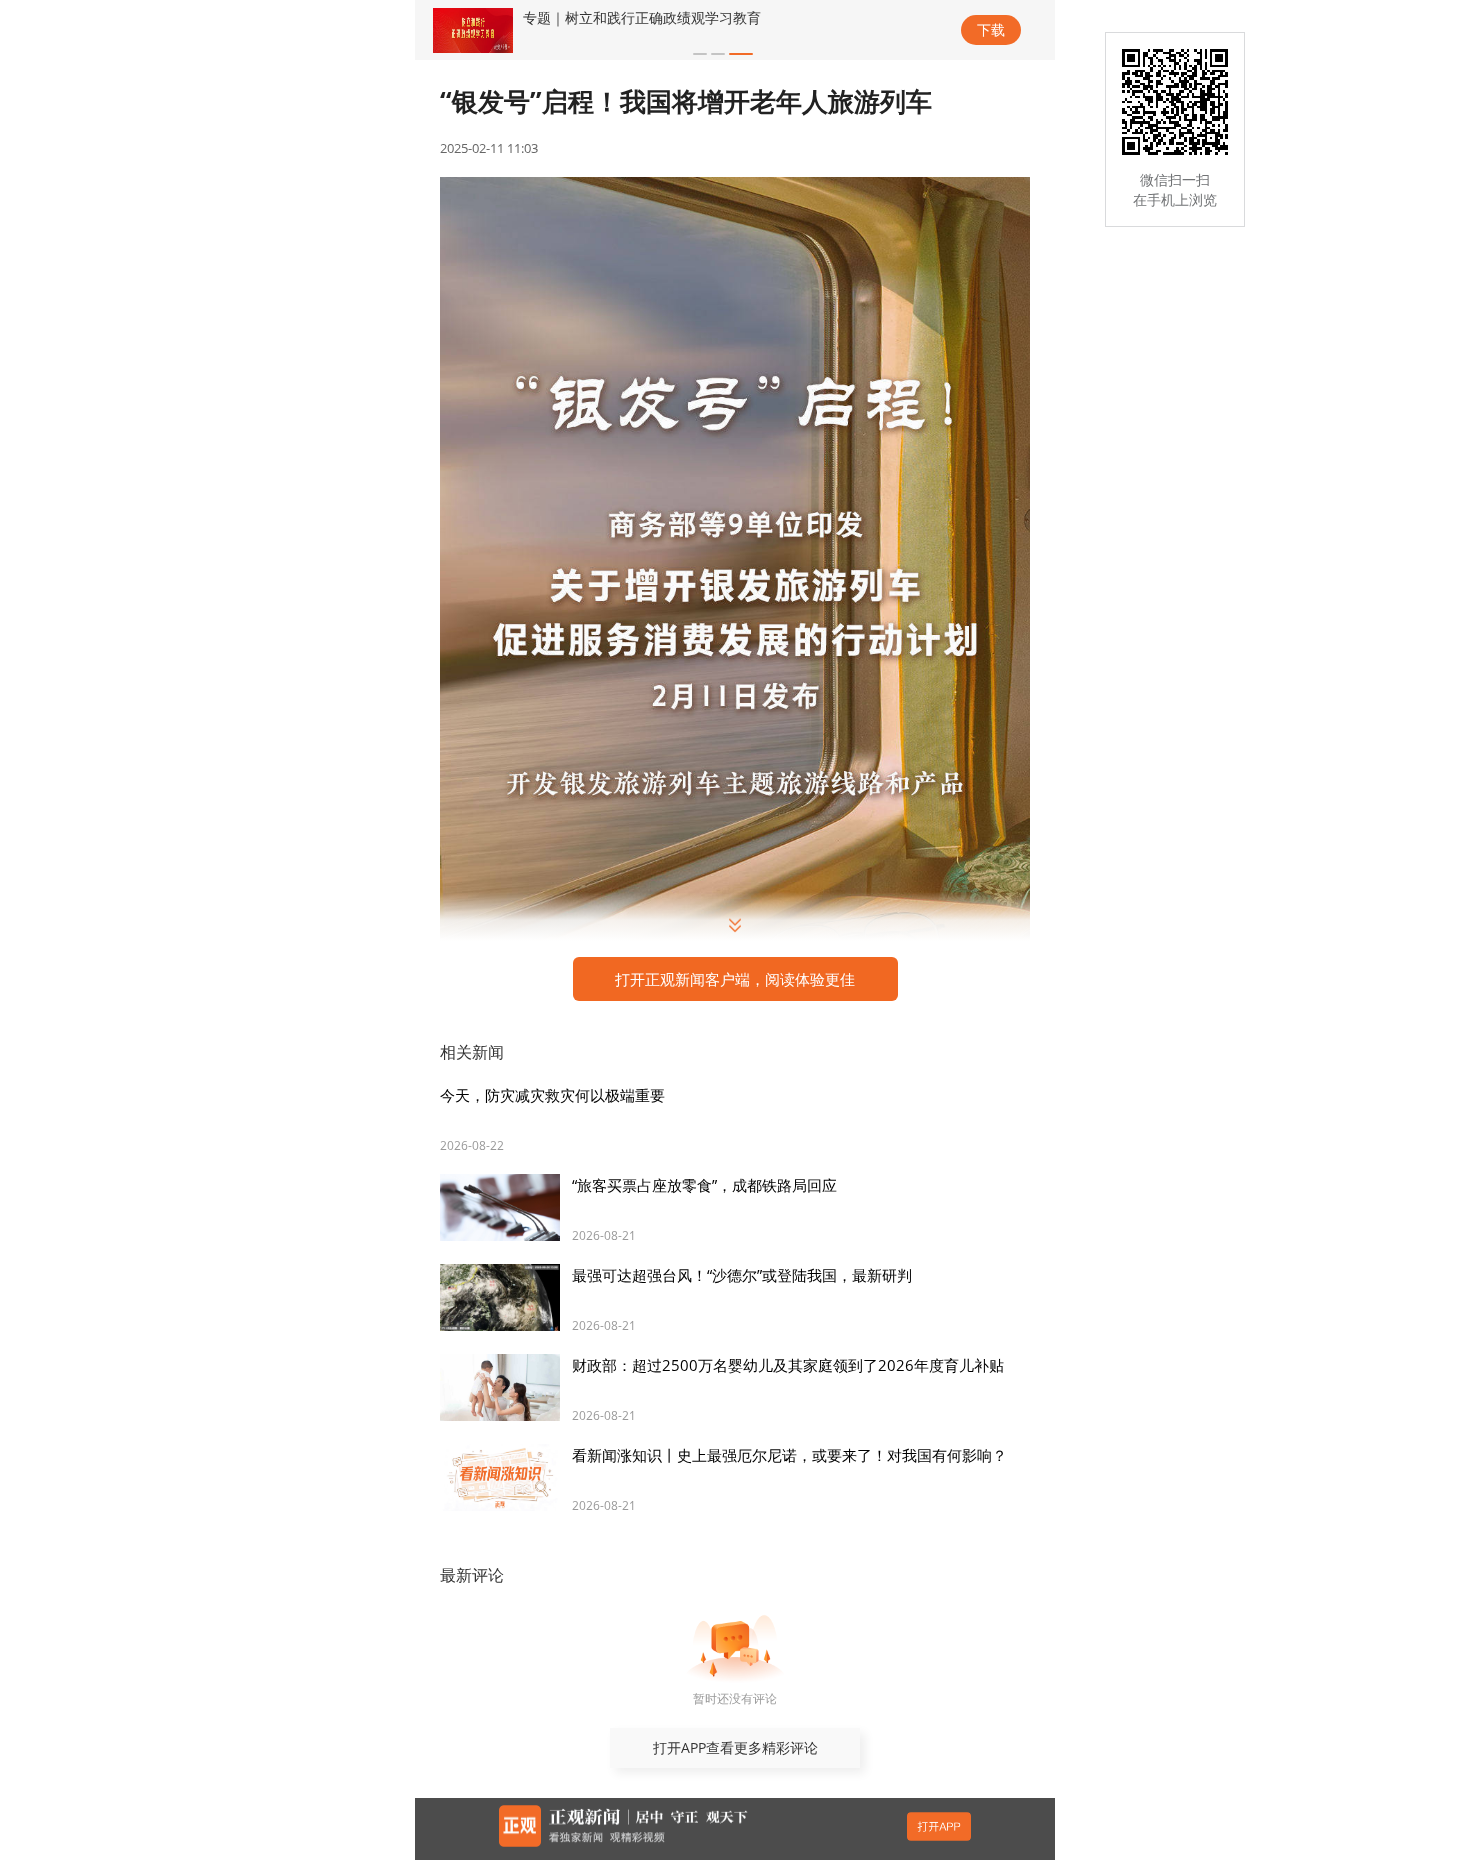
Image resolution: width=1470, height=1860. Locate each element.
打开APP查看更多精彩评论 (735, 1747)
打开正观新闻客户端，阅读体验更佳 (735, 979)
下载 (991, 29)
